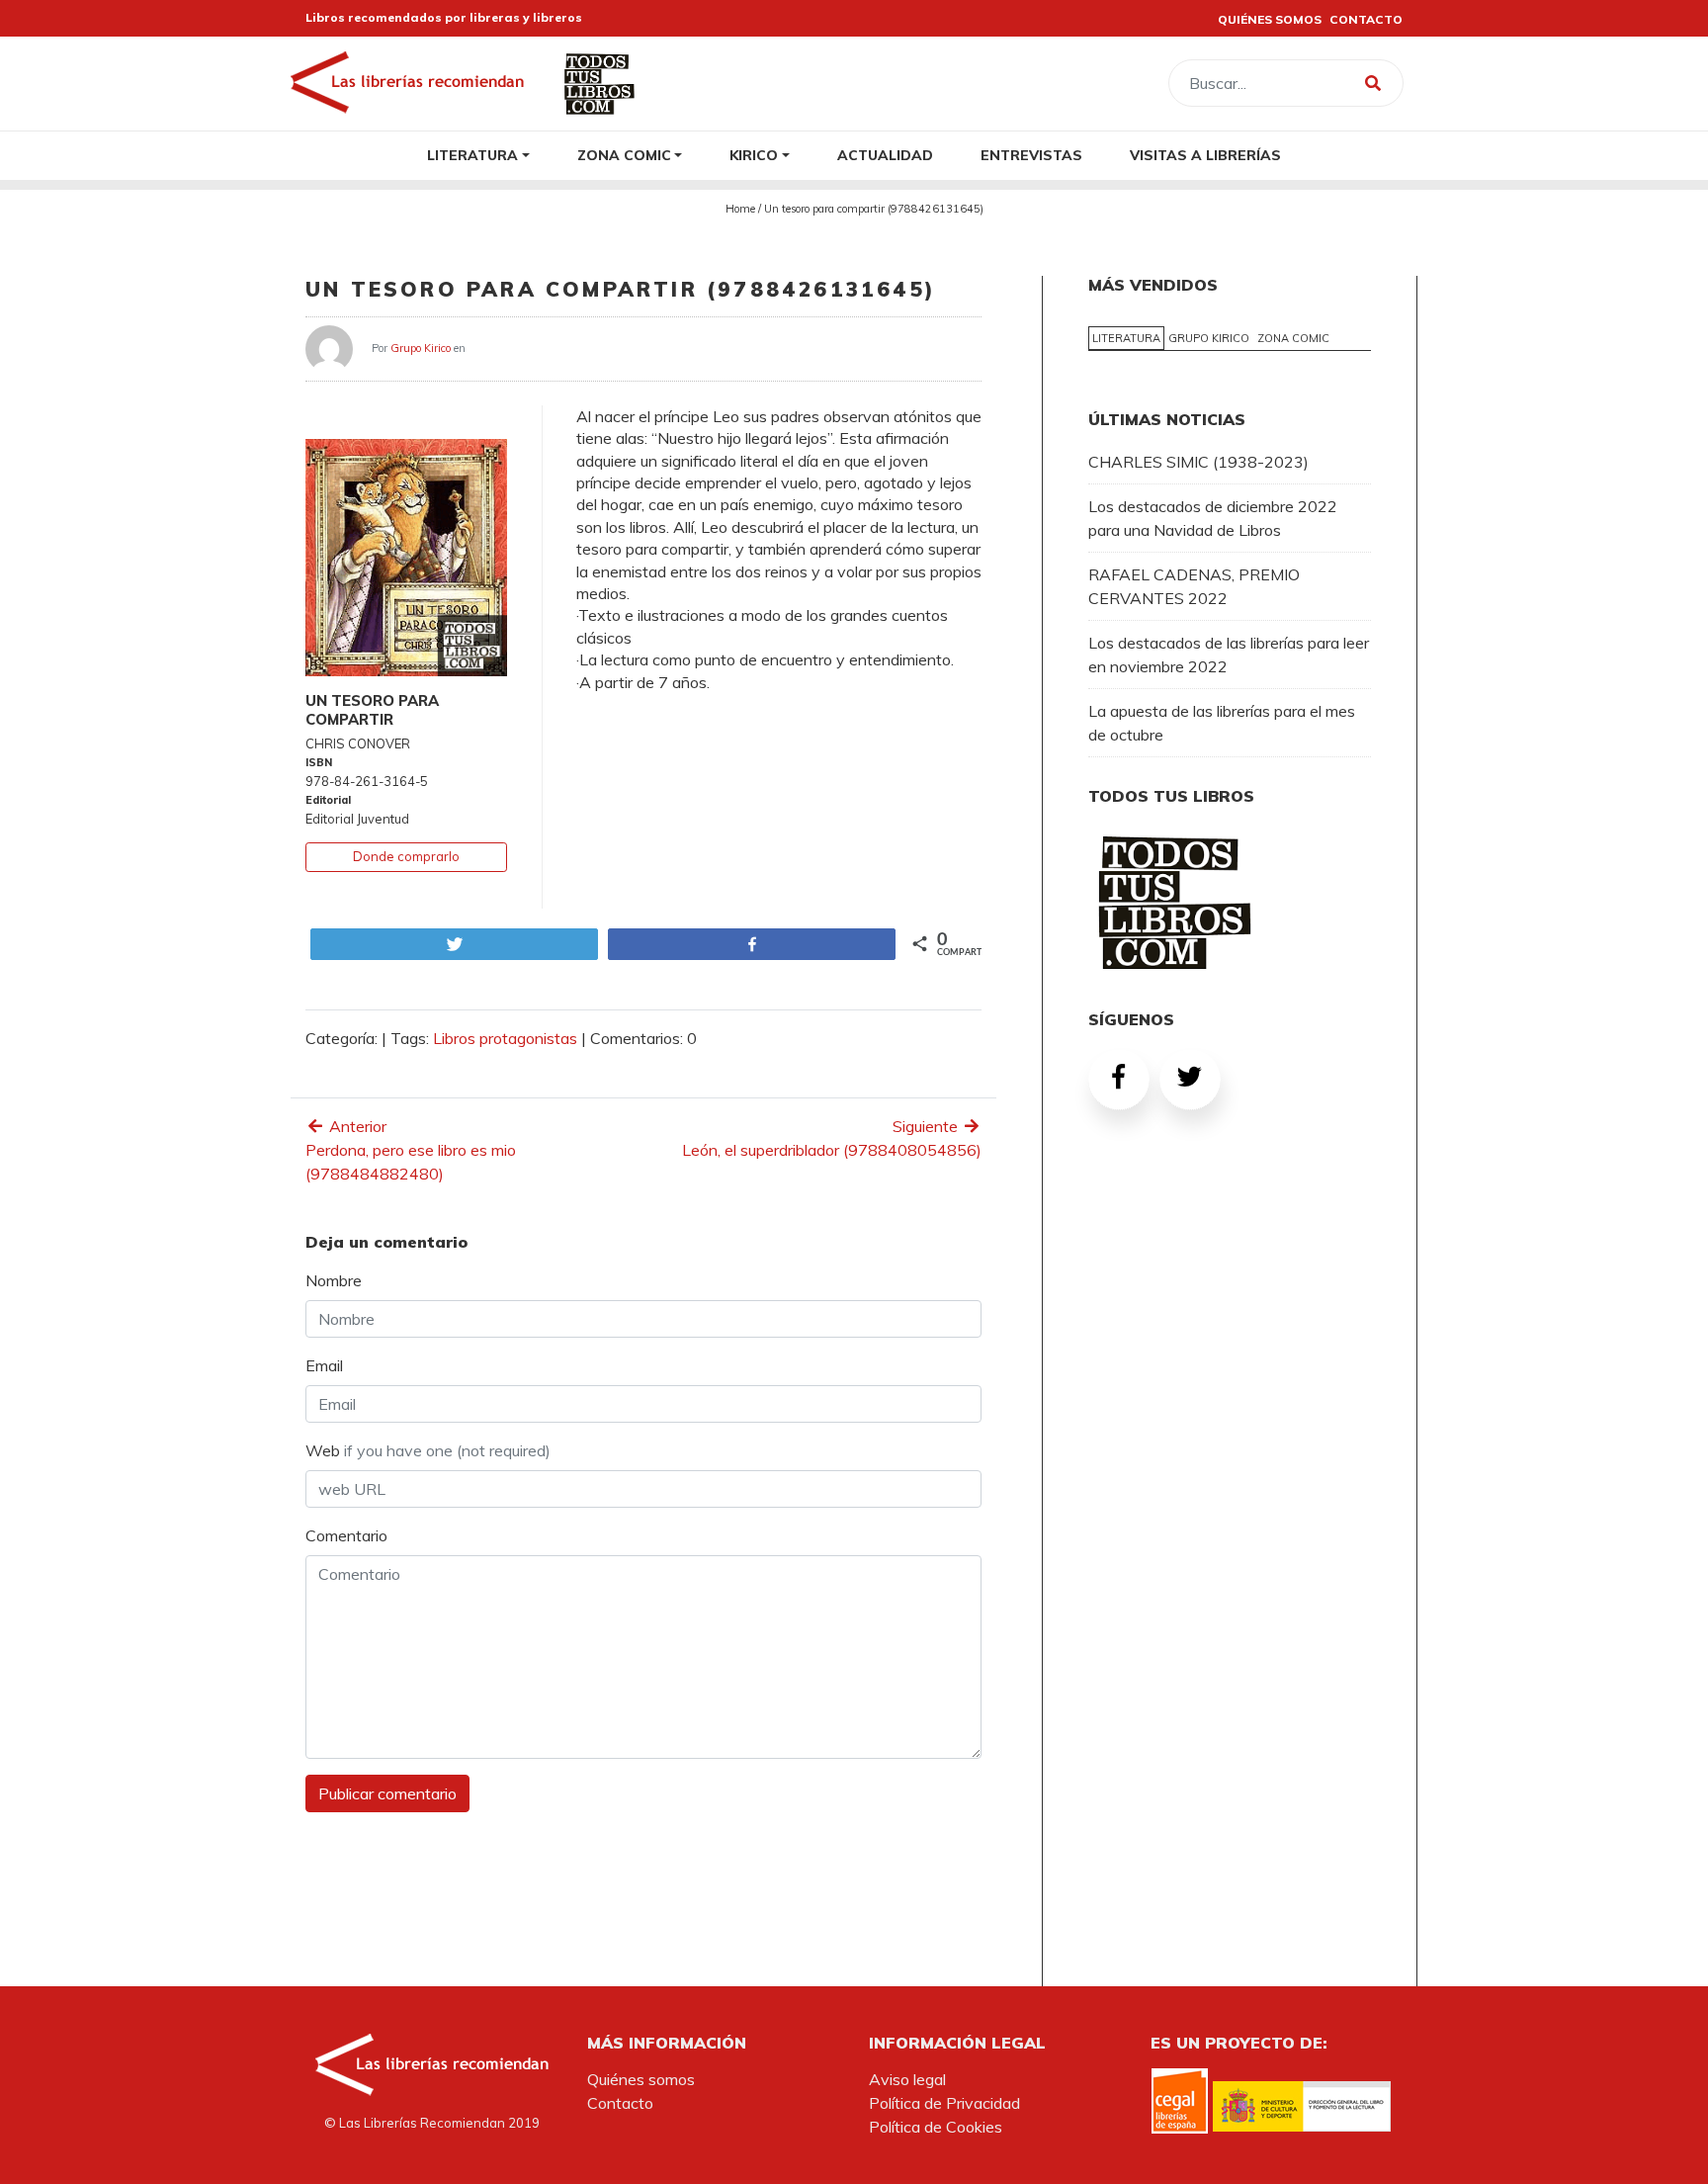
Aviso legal (907, 2079)
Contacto (620, 2103)
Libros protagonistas (505, 1038)
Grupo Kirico (421, 347)
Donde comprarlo (406, 856)
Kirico (754, 155)
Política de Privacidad (944, 2103)
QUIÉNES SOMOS (1270, 19)
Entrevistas (1031, 155)
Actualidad (885, 155)
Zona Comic (624, 155)
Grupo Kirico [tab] (1209, 338)
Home (740, 209)
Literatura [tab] (1126, 338)
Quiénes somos (641, 2079)
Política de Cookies (936, 2127)
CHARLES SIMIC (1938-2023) (1198, 462)
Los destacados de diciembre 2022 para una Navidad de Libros (1213, 518)
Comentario (346, 1535)
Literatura (472, 155)
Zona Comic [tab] (1293, 338)
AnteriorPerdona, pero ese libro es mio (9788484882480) (411, 1150)
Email (324, 1365)
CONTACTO (1366, 19)
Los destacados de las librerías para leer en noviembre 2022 (1229, 655)
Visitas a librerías (1205, 155)
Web (428, 1450)
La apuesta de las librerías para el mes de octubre (1222, 723)
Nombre (334, 1280)
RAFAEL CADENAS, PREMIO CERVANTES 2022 (1194, 586)
